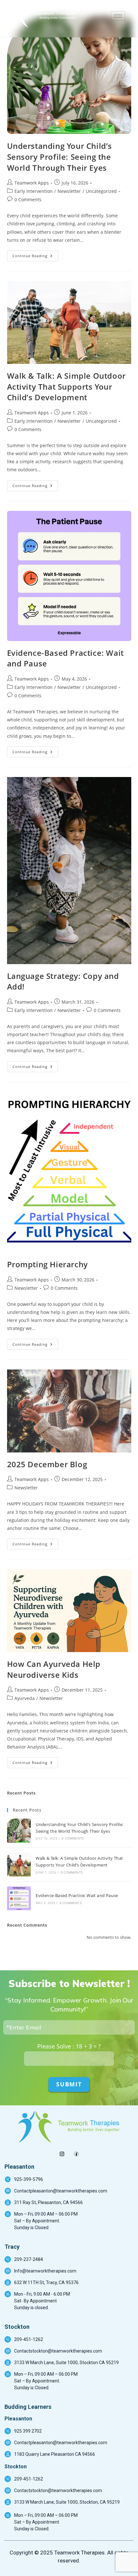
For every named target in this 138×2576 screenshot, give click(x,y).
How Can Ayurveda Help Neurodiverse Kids (54, 1669)
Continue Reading (35, 254)
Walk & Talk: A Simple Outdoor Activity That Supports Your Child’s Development (66, 386)
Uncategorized (101, 191)
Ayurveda (25, 1698)
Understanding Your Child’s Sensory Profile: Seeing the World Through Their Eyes (60, 157)
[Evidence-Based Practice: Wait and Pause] (19, 1898)
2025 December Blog (47, 1464)
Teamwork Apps (32, 183)
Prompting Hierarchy (47, 1264)
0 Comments (28, 199)
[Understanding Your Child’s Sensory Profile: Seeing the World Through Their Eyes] (19, 1830)
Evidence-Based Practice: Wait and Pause (77, 1895)
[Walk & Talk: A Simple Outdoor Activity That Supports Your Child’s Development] (19, 1865)
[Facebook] (76, 2152)
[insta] (62, 2152)
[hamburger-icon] (118, 16)
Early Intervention (34, 191)
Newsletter (69, 191)
